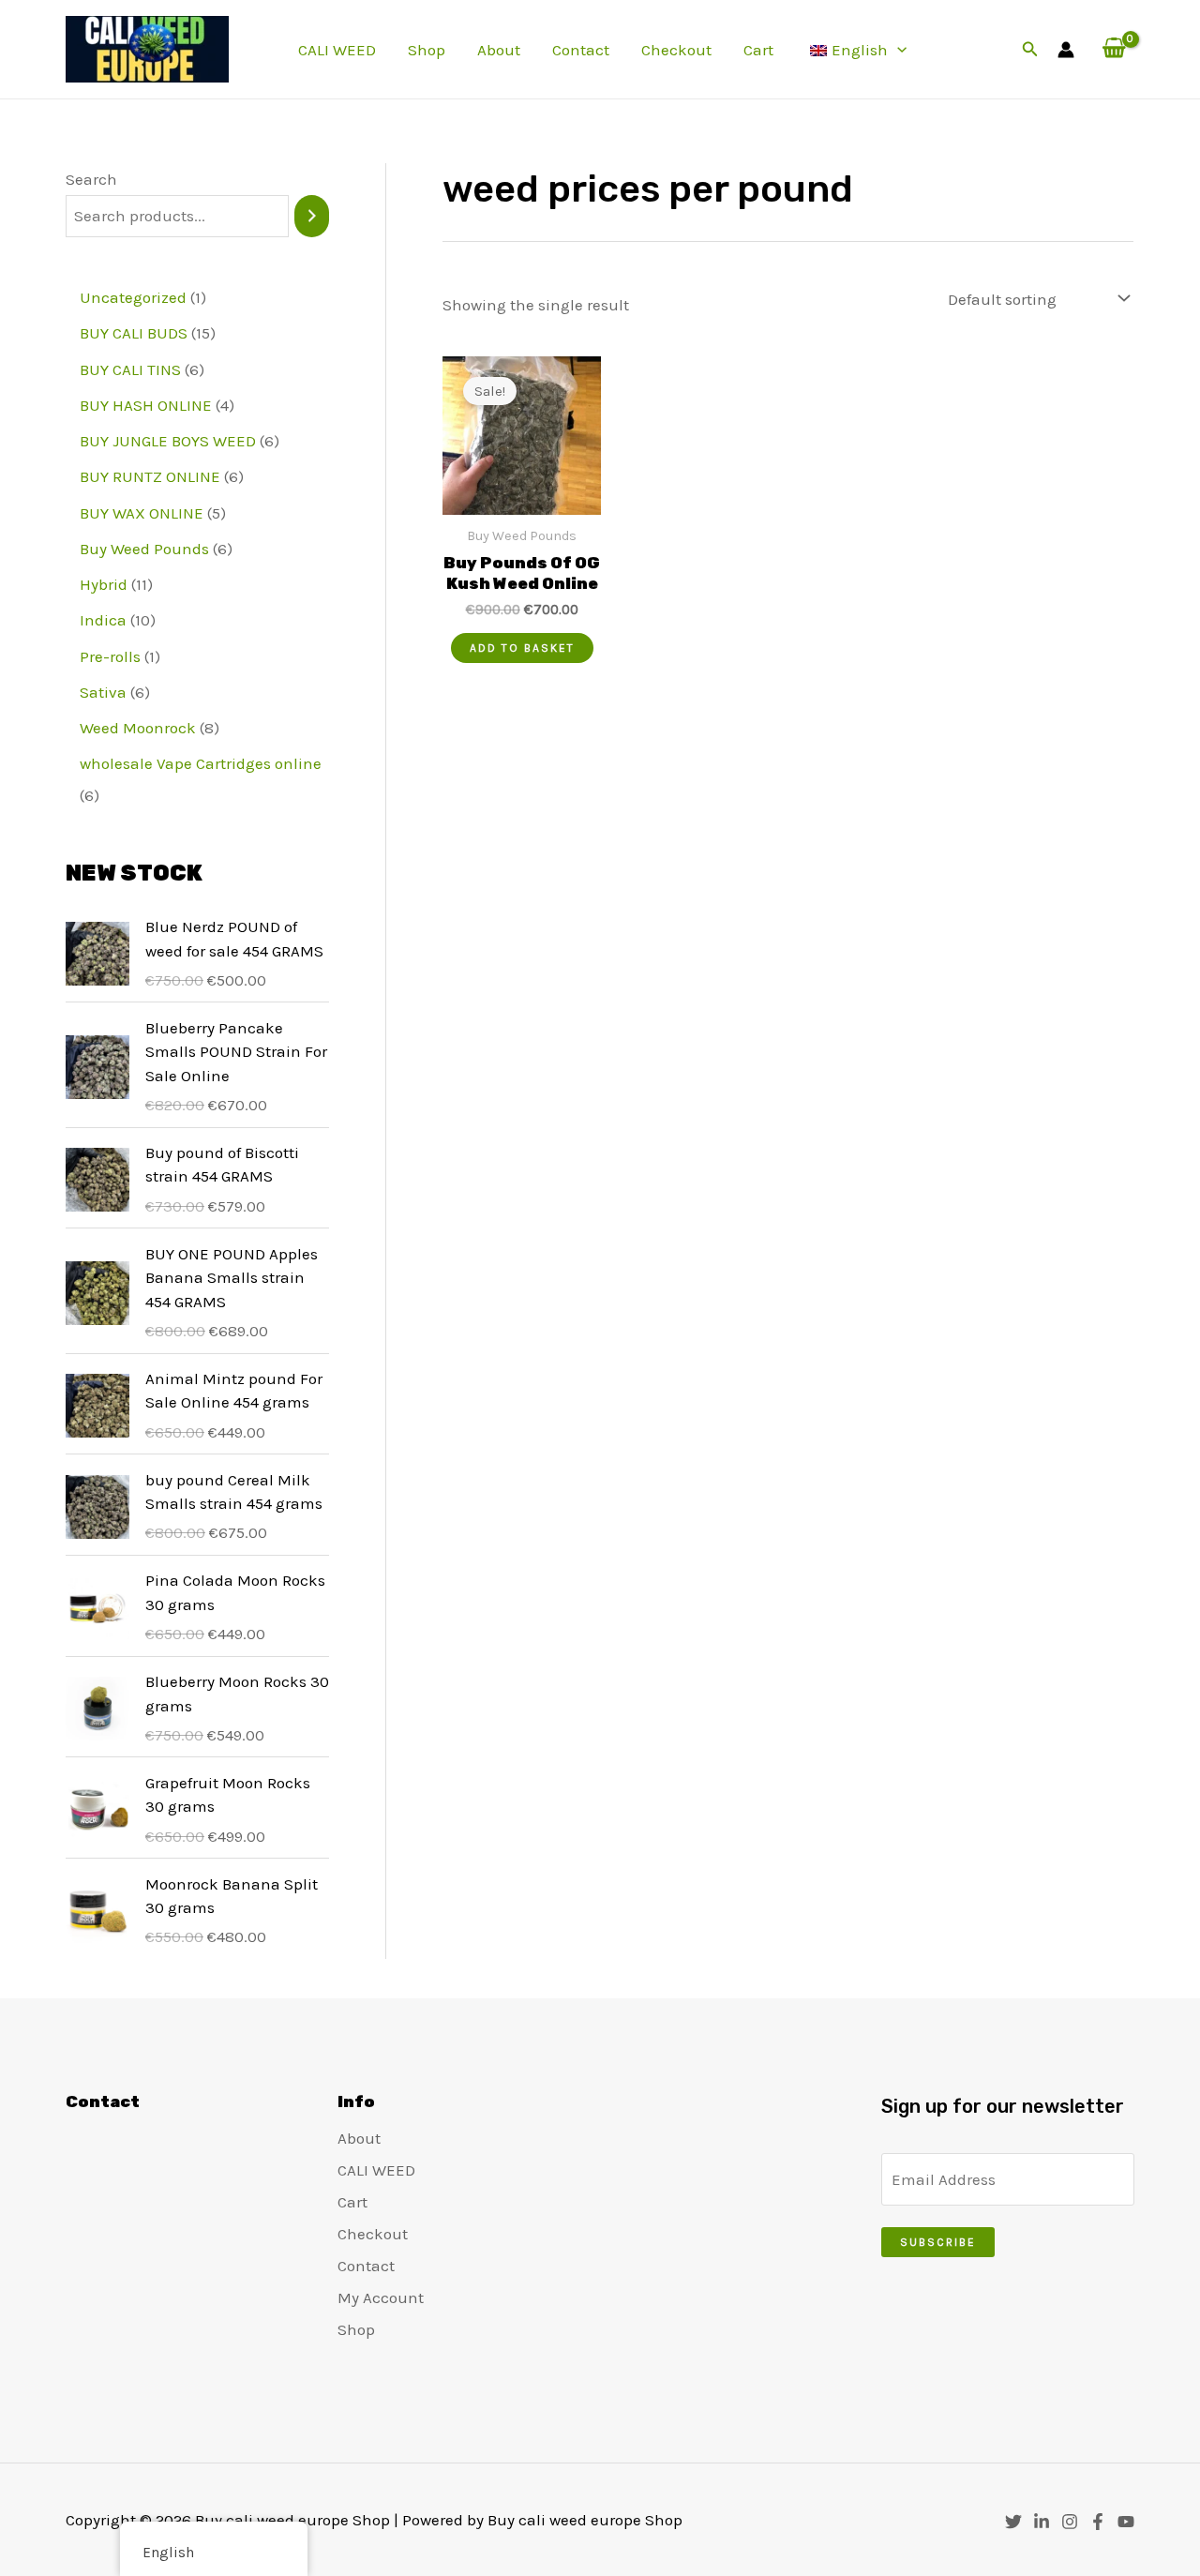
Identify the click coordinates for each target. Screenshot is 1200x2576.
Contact (581, 50)
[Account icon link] (1066, 50)
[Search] (312, 216)
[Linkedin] (1042, 2522)
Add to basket (522, 648)
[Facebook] (1098, 2522)
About (499, 50)
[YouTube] (1126, 2522)
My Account (381, 2297)
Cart (758, 50)
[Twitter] (1013, 2522)
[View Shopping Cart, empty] (1114, 49)
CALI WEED (337, 50)
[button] (897, 50)
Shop (427, 50)
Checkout (676, 50)
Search (91, 179)
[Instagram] (1070, 2522)
